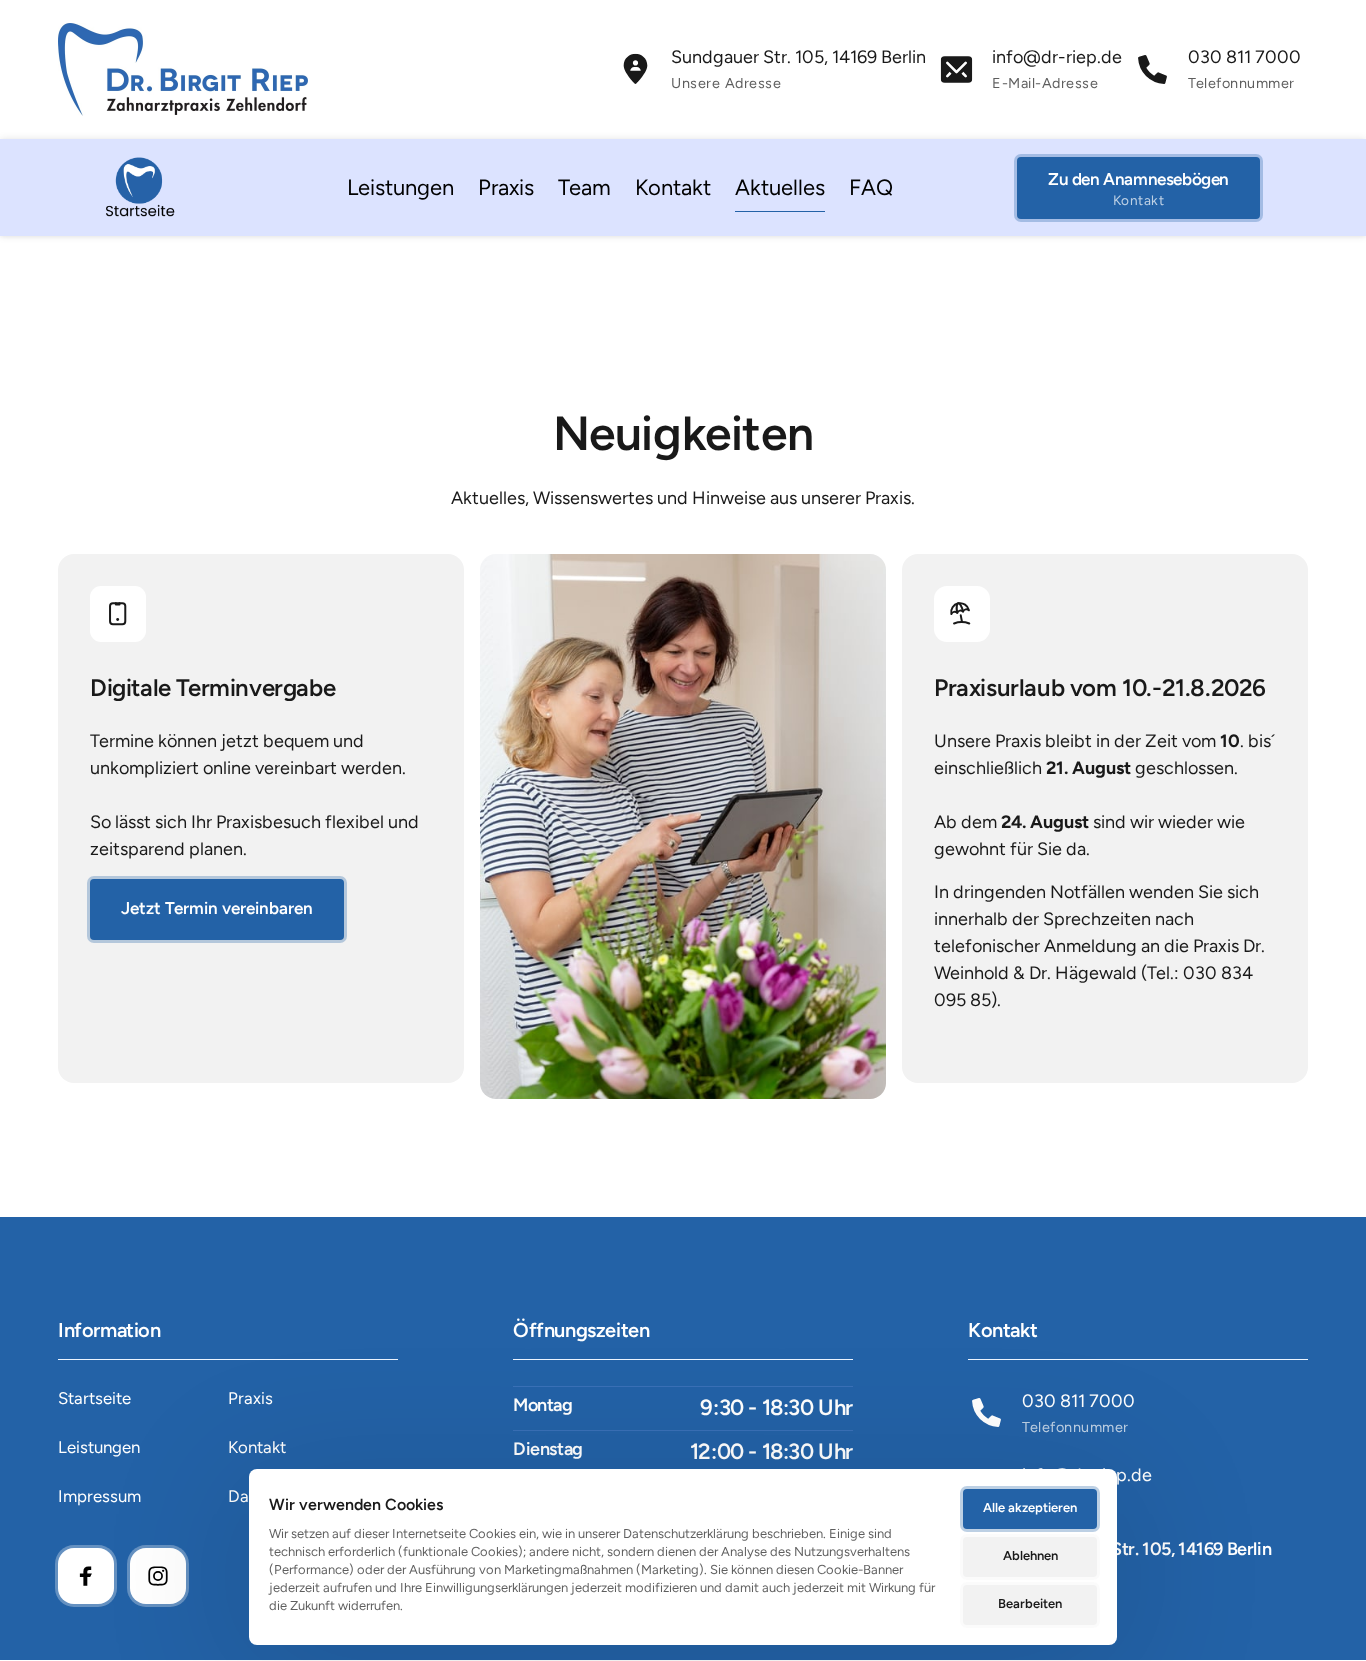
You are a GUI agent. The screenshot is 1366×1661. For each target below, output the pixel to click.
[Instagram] (158, 1576)
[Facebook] (86, 1576)
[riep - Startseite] (140, 187)
